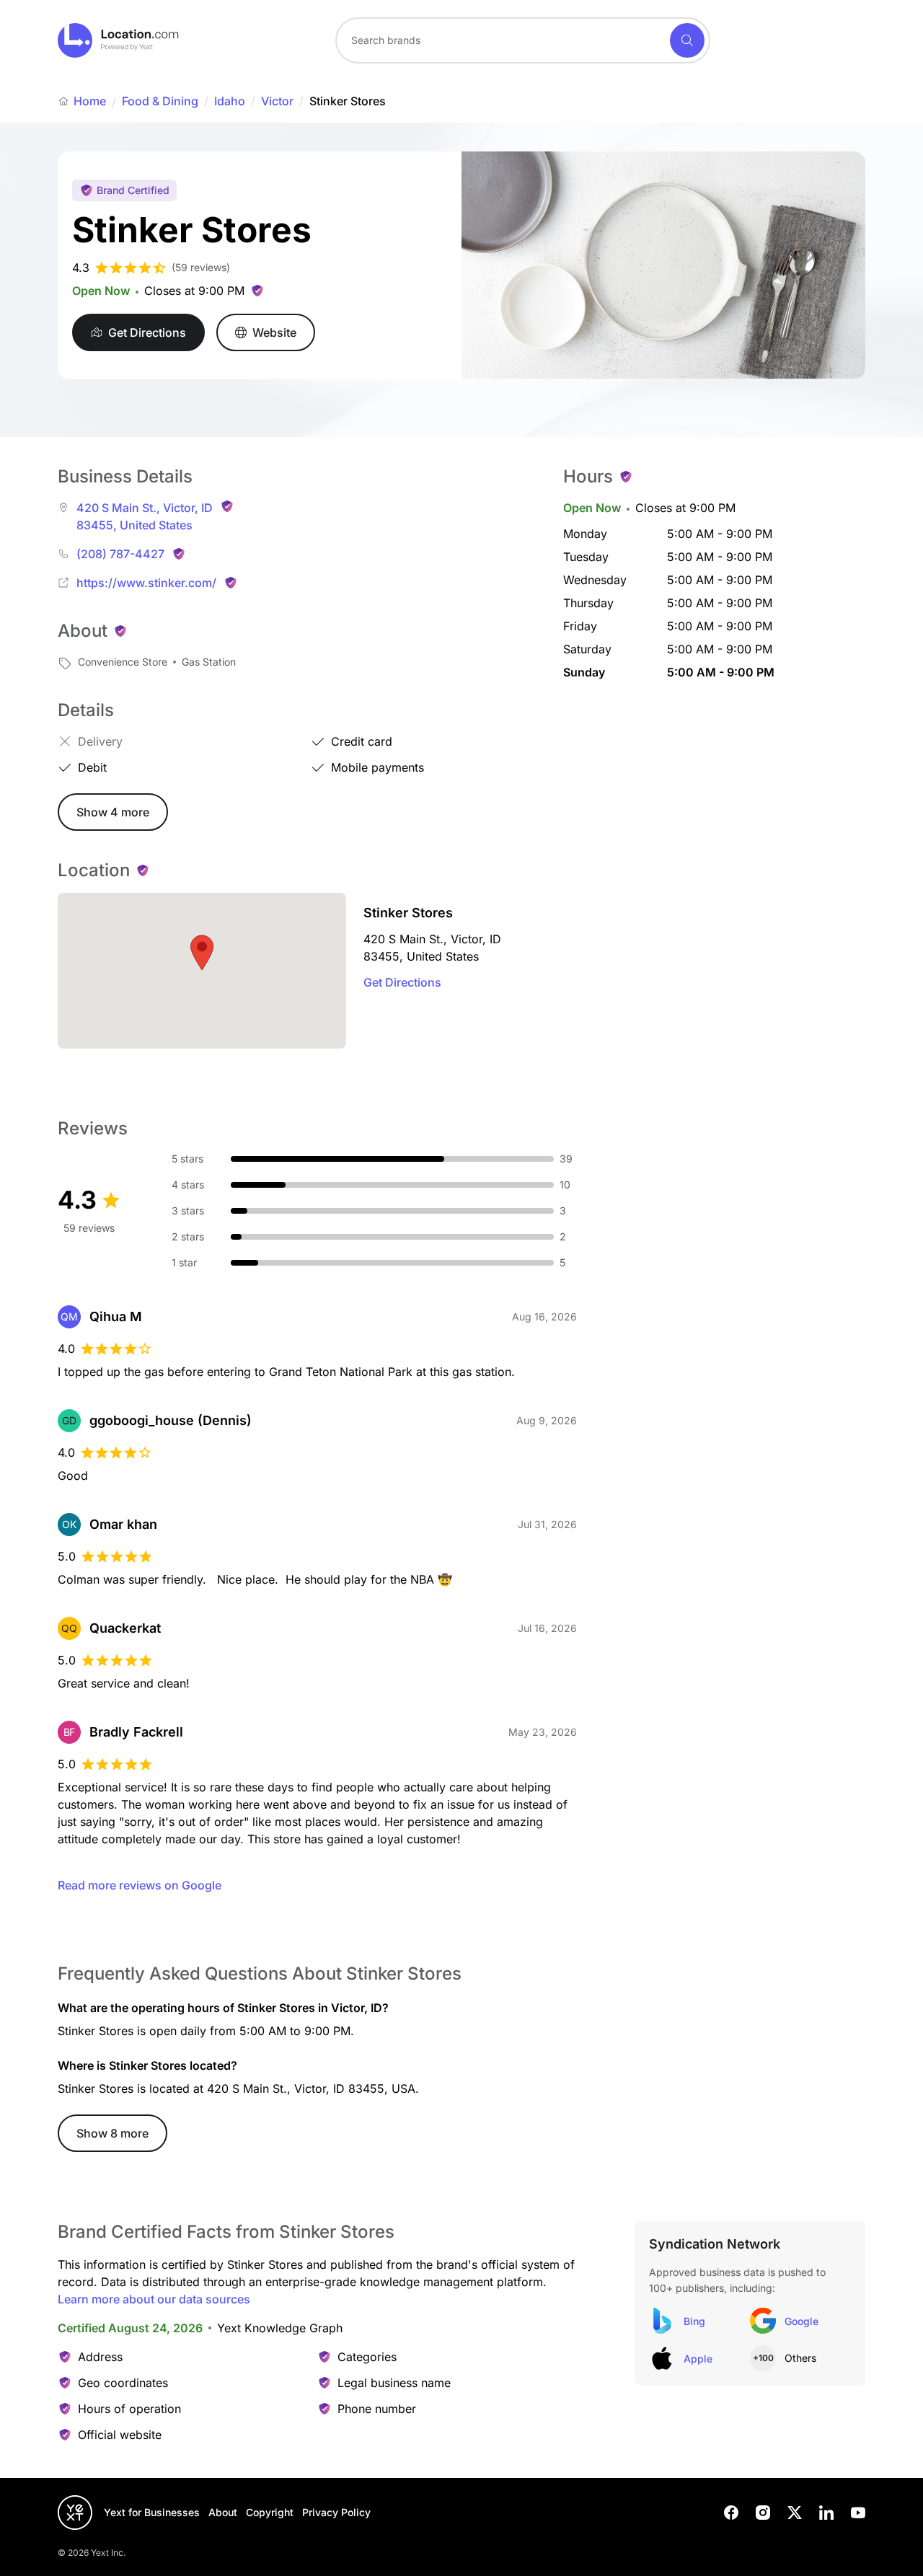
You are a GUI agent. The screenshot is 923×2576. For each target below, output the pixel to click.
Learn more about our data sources (154, 2299)
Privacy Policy (336, 2512)
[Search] (687, 40)
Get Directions (402, 982)
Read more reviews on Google (140, 1885)
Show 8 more (112, 2133)
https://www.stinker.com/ (146, 583)
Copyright (270, 2512)
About (223, 2512)
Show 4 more (113, 812)
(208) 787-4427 (120, 554)
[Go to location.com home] (119, 40)
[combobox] (523, 40)
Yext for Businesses (152, 2512)
